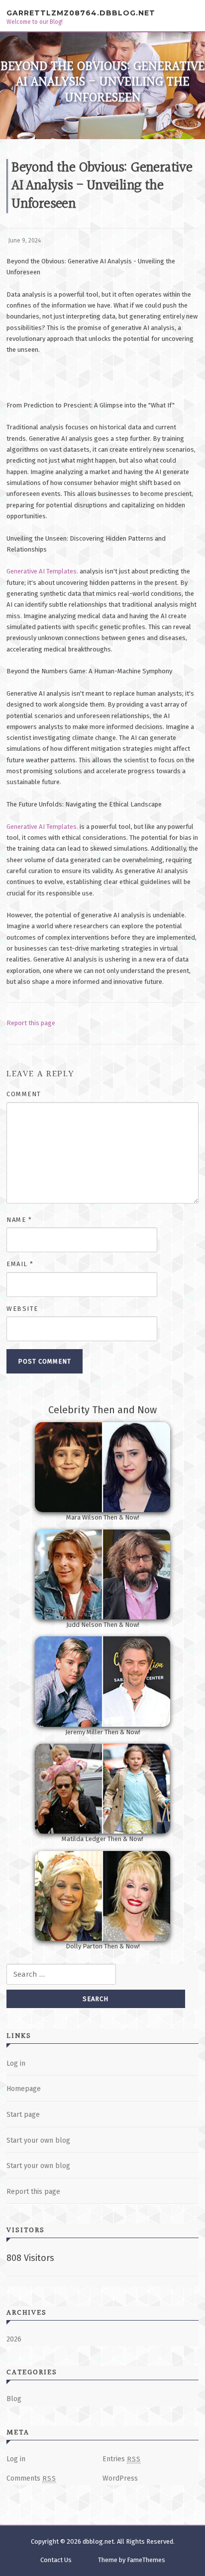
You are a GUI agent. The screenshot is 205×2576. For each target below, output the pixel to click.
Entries (122, 2459)
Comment (24, 1094)
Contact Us (56, 2560)
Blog (14, 2399)
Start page (23, 2115)
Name (19, 1220)
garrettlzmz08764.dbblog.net (81, 13)
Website (22, 1309)
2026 (14, 2339)
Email (20, 1264)
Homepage (24, 2089)
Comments (31, 2478)
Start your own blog (38, 2140)
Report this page (31, 1023)
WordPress (120, 2478)
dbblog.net (98, 2541)
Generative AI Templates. (42, 571)
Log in (16, 2063)
